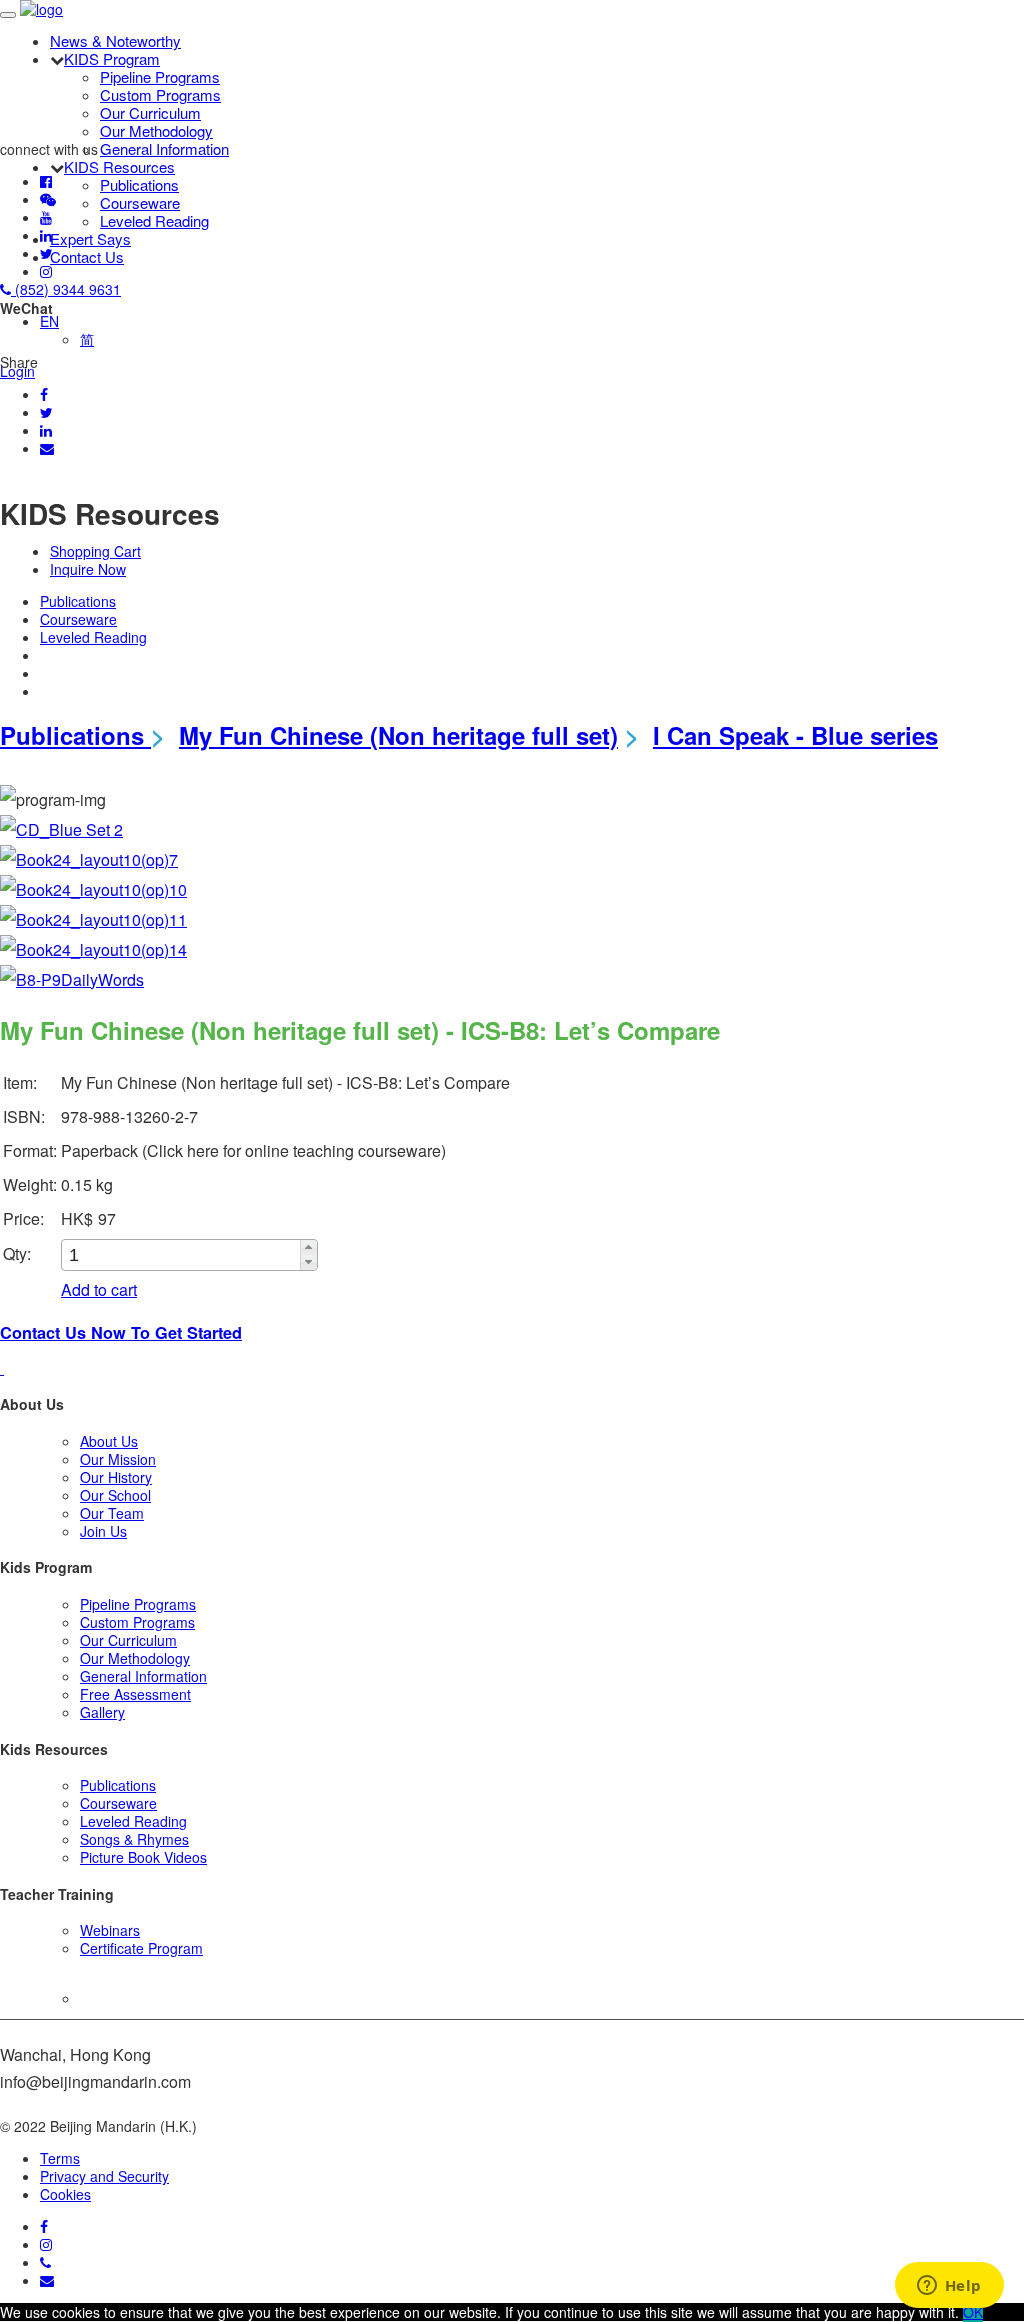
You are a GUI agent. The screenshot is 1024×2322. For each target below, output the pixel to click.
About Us (109, 1441)
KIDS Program (112, 58)
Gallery (102, 1712)
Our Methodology (156, 130)
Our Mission (118, 1459)
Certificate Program (141, 1948)
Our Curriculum (150, 112)
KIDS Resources (119, 166)
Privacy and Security (104, 2176)
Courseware (140, 202)
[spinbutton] (182, 1255)
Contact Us (87, 256)
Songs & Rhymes (134, 1839)
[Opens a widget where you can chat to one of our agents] (949, 2287)
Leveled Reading (154, 220)
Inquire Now (88, 569)
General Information (164, 148)
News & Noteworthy (115, 40)
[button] (308, 1247)
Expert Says (90, 238)
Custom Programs (160, 94)
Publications (139, 184)
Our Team (112, 1513)
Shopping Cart (95, 551)
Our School (115, 1495)
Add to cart (99, 1289)
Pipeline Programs (160, 76)
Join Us (103, 1531)
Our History (116, 1477)
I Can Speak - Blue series (795, 735)
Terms (60, 2158)
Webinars (110, 1930)
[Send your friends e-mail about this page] (47, 448)
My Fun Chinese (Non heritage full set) (398, 735)
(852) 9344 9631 (66, 289)
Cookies (65, 2194)
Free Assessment (135, 1694)
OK (973, 2312)
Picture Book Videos (143, 1857)
